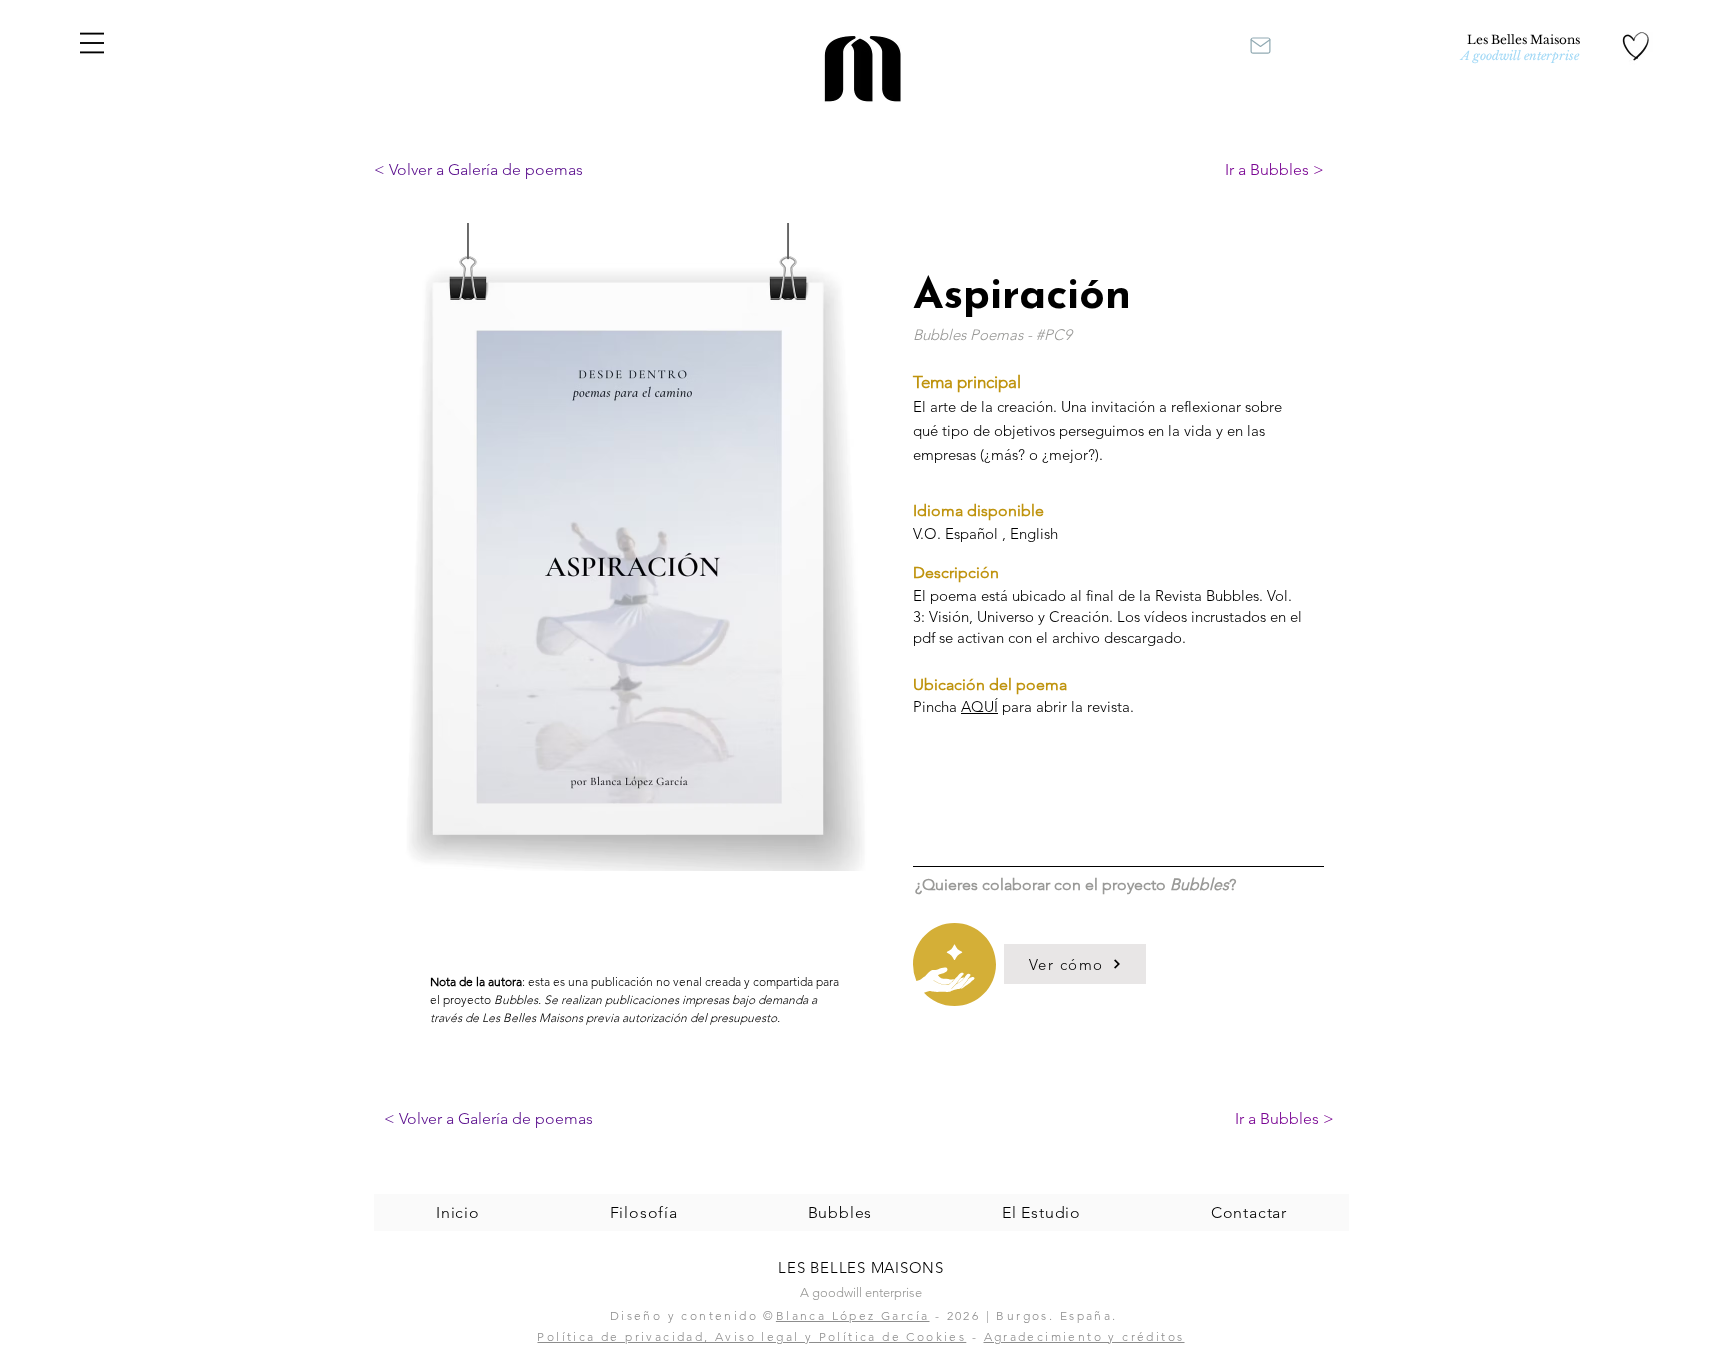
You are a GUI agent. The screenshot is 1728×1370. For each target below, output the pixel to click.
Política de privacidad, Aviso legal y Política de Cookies (751, 1336)
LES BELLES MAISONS (861, 1267)
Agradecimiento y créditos (1084, 1336)
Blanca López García (853, 1315)
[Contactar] (1260, 45)
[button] (92, 43)
